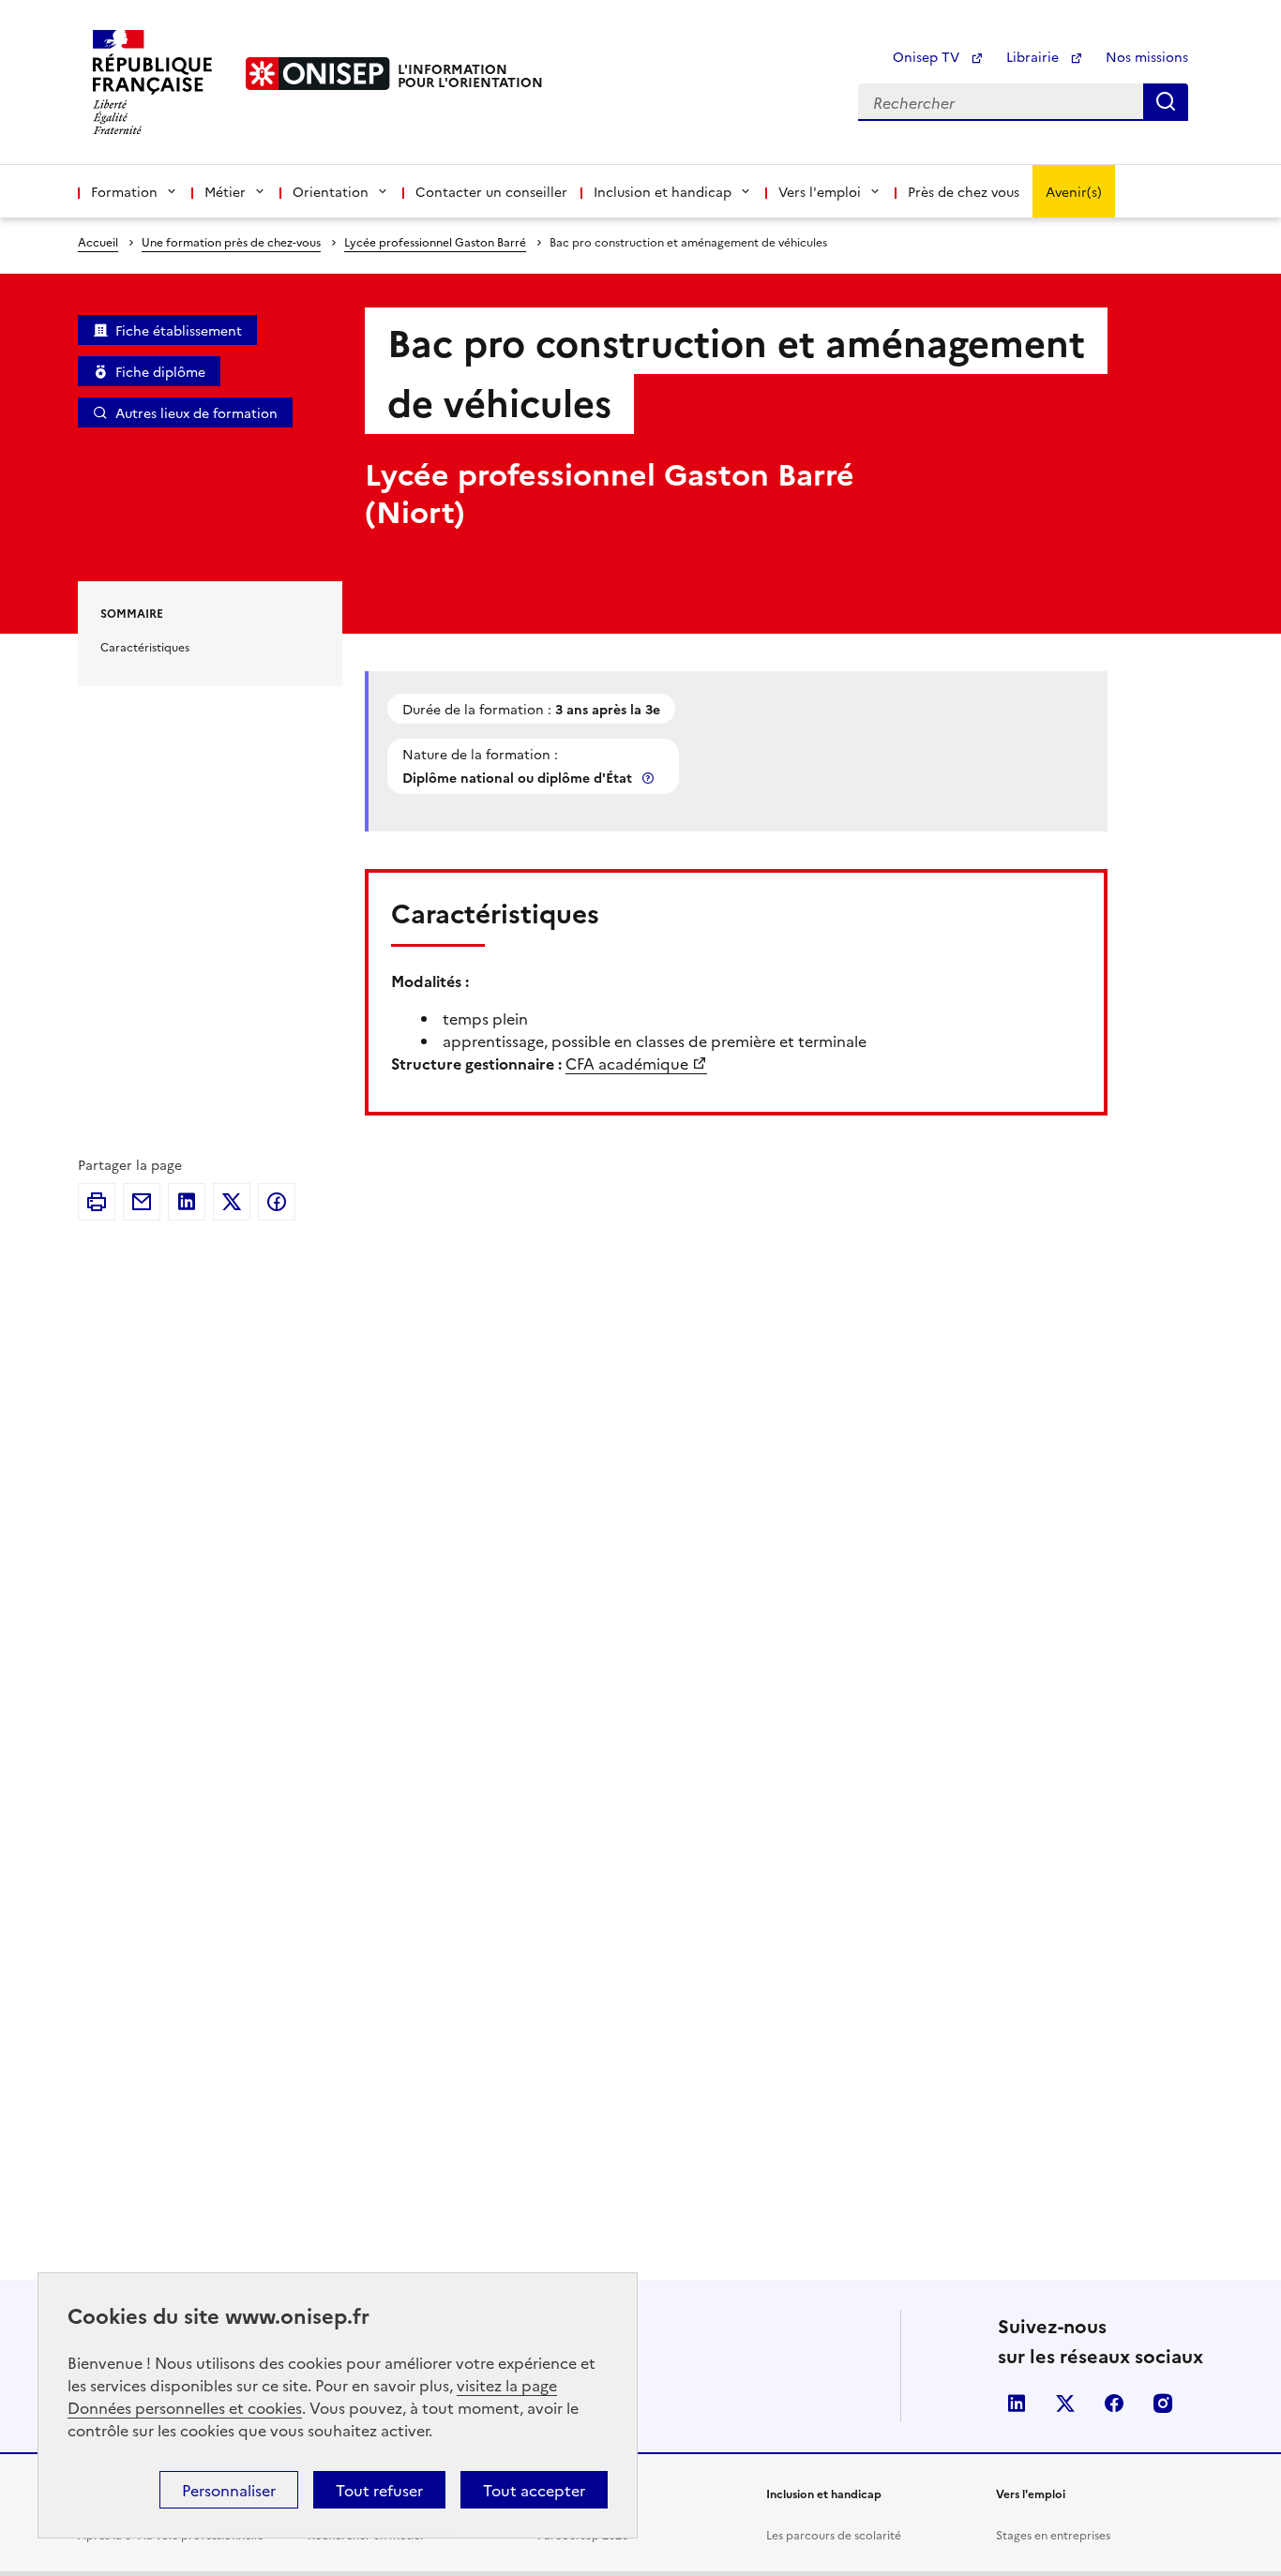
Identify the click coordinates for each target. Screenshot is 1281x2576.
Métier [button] (225, 191)
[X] (232, 1202)
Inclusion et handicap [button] (663, 191)
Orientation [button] (331, 191)
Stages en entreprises (1053, 2534)
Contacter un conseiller (491, 191)
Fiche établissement (179, 330)
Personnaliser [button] (229, 2490)
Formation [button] (124, 191)
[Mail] (142, 1202)
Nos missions (1147, 56)
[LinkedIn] (187, 1202)
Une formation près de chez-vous (231, 241)
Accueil (98, 241)
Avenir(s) (1074, 191)
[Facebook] (277, 1202)
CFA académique (627, 1063)
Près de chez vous (964, 191)
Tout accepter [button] (534, 2490)
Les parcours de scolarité (834, 2534)
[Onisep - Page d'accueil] (318, 74)
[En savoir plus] (650, 778)
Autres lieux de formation (196, 412)
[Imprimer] (97, 1202)
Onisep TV (928, 56)
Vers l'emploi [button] (820, 191)
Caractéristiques (145, 646)
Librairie (1034, 56)
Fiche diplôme (160, 371)
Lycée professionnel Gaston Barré (435, 241)
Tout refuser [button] (379, 2490)
